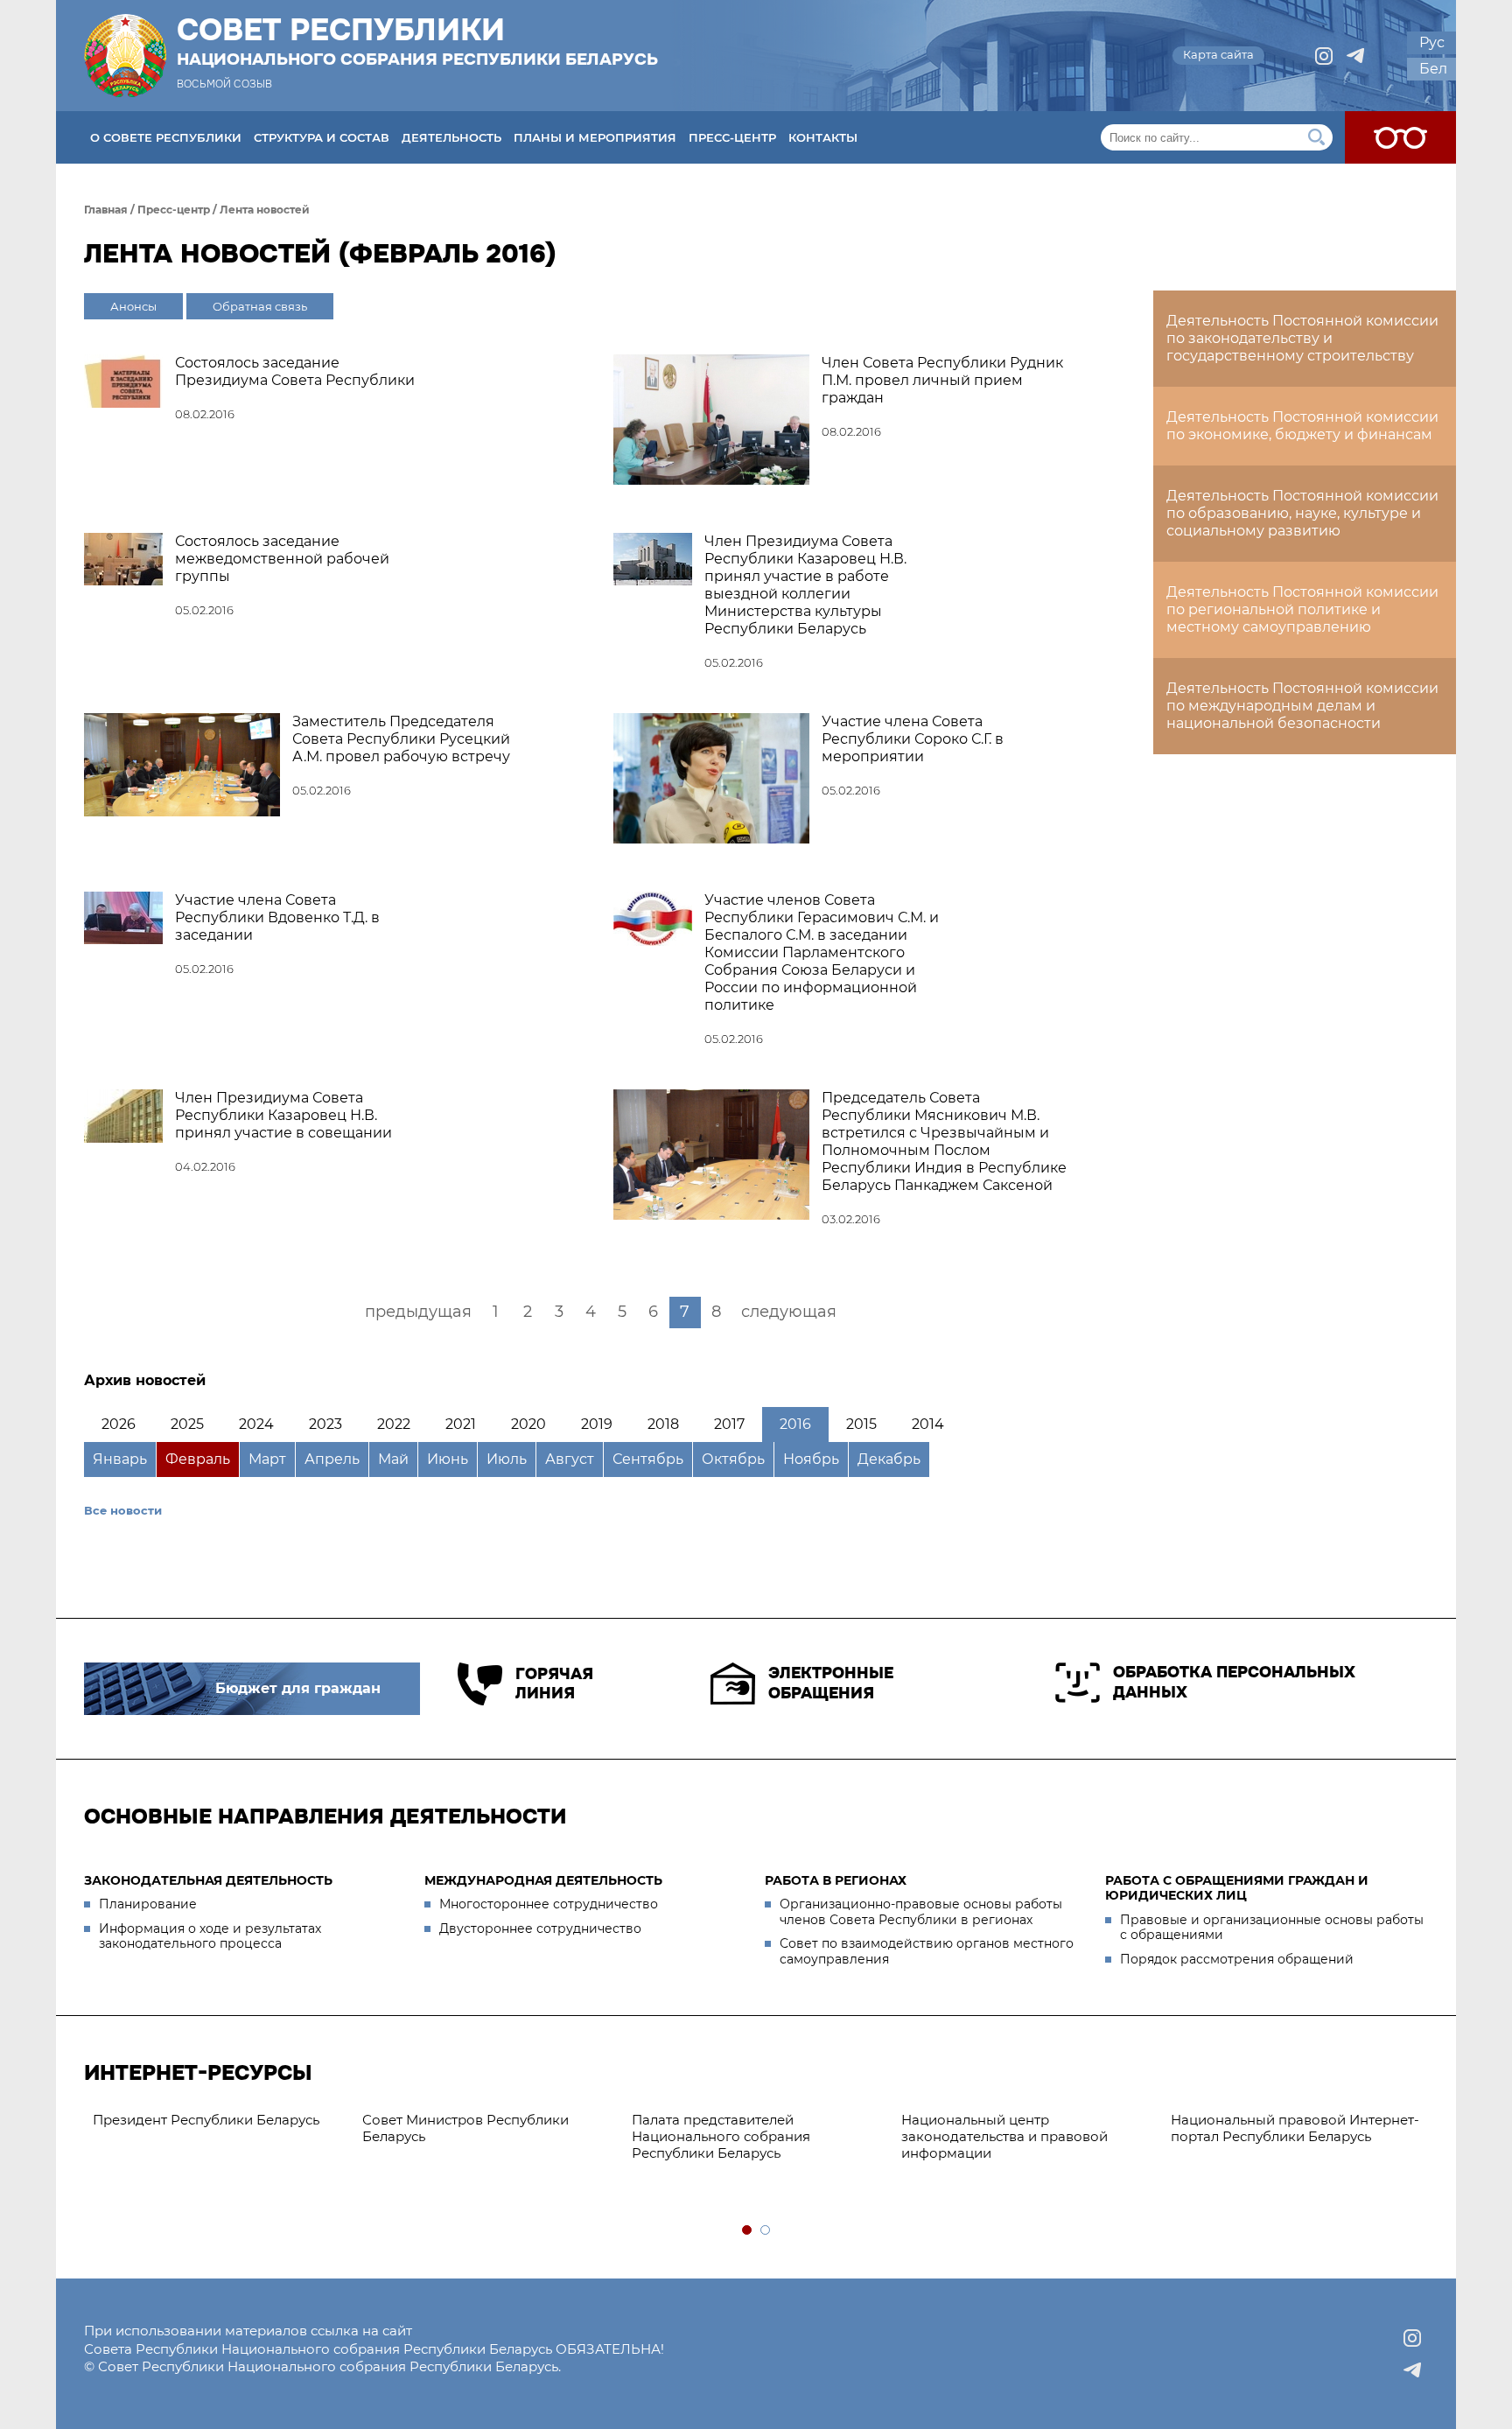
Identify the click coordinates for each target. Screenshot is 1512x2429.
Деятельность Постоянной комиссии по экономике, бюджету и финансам (1302, 426)
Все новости (123, 1510)
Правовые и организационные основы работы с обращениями (1272, 1928)
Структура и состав (322, 137)
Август (570, 1459)
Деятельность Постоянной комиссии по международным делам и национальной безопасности (1302, 706)
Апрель (332, 1459)
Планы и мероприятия (595, 137)
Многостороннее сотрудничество (549, 1904)
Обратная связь (260, 306)
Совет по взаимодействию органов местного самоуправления (927, 1951)
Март (267, 1459)
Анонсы (133, 306)
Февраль (198, 1459)
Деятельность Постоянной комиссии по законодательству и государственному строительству (1302, 338)
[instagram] (1324, 56)
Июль (507, 1459)
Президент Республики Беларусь (206, 2120)
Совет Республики (417, 41)
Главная (106, 210)
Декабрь (889, 1459)
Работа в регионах (836, 1880)
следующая (789, 1312)
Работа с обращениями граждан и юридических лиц (1237, 1888)
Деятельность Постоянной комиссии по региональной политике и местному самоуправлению (1302, 609)
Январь (120, 1459)
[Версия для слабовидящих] (1400, 137)
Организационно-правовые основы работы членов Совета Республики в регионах (921, 1912)
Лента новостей (265, 210)
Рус (1432, 42)
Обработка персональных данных (1234, 1682)
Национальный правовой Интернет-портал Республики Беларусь (1295, 2128)
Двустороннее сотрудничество (540, 1928)
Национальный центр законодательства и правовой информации (1004, 2136)
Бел (1433, 69)
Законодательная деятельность (208, 1880)
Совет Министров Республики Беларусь (465, 2128)
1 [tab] (748, 2231)
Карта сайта (1218, 54)
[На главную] (125, 56)
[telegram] (1355, 56)
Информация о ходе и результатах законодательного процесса (210, 1936)
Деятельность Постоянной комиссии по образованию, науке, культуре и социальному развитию (1302, 513)
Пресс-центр (732, 137)
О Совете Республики (166, 137)
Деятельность (451, 137)
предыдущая (418, 1312)
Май (393, 1459)
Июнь (448, 1459)
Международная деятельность (543, 1880)
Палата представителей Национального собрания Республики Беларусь (721, 2136)
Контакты (823, 137)
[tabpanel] (219, 2121)
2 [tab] (766, 2231)
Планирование (148, 1904)
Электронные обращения (831, 1683)
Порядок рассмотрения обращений (1237, 1959)
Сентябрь (648, 1459)
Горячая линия (554, 1684)
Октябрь (733, 1459)
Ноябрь (811, 1459)
